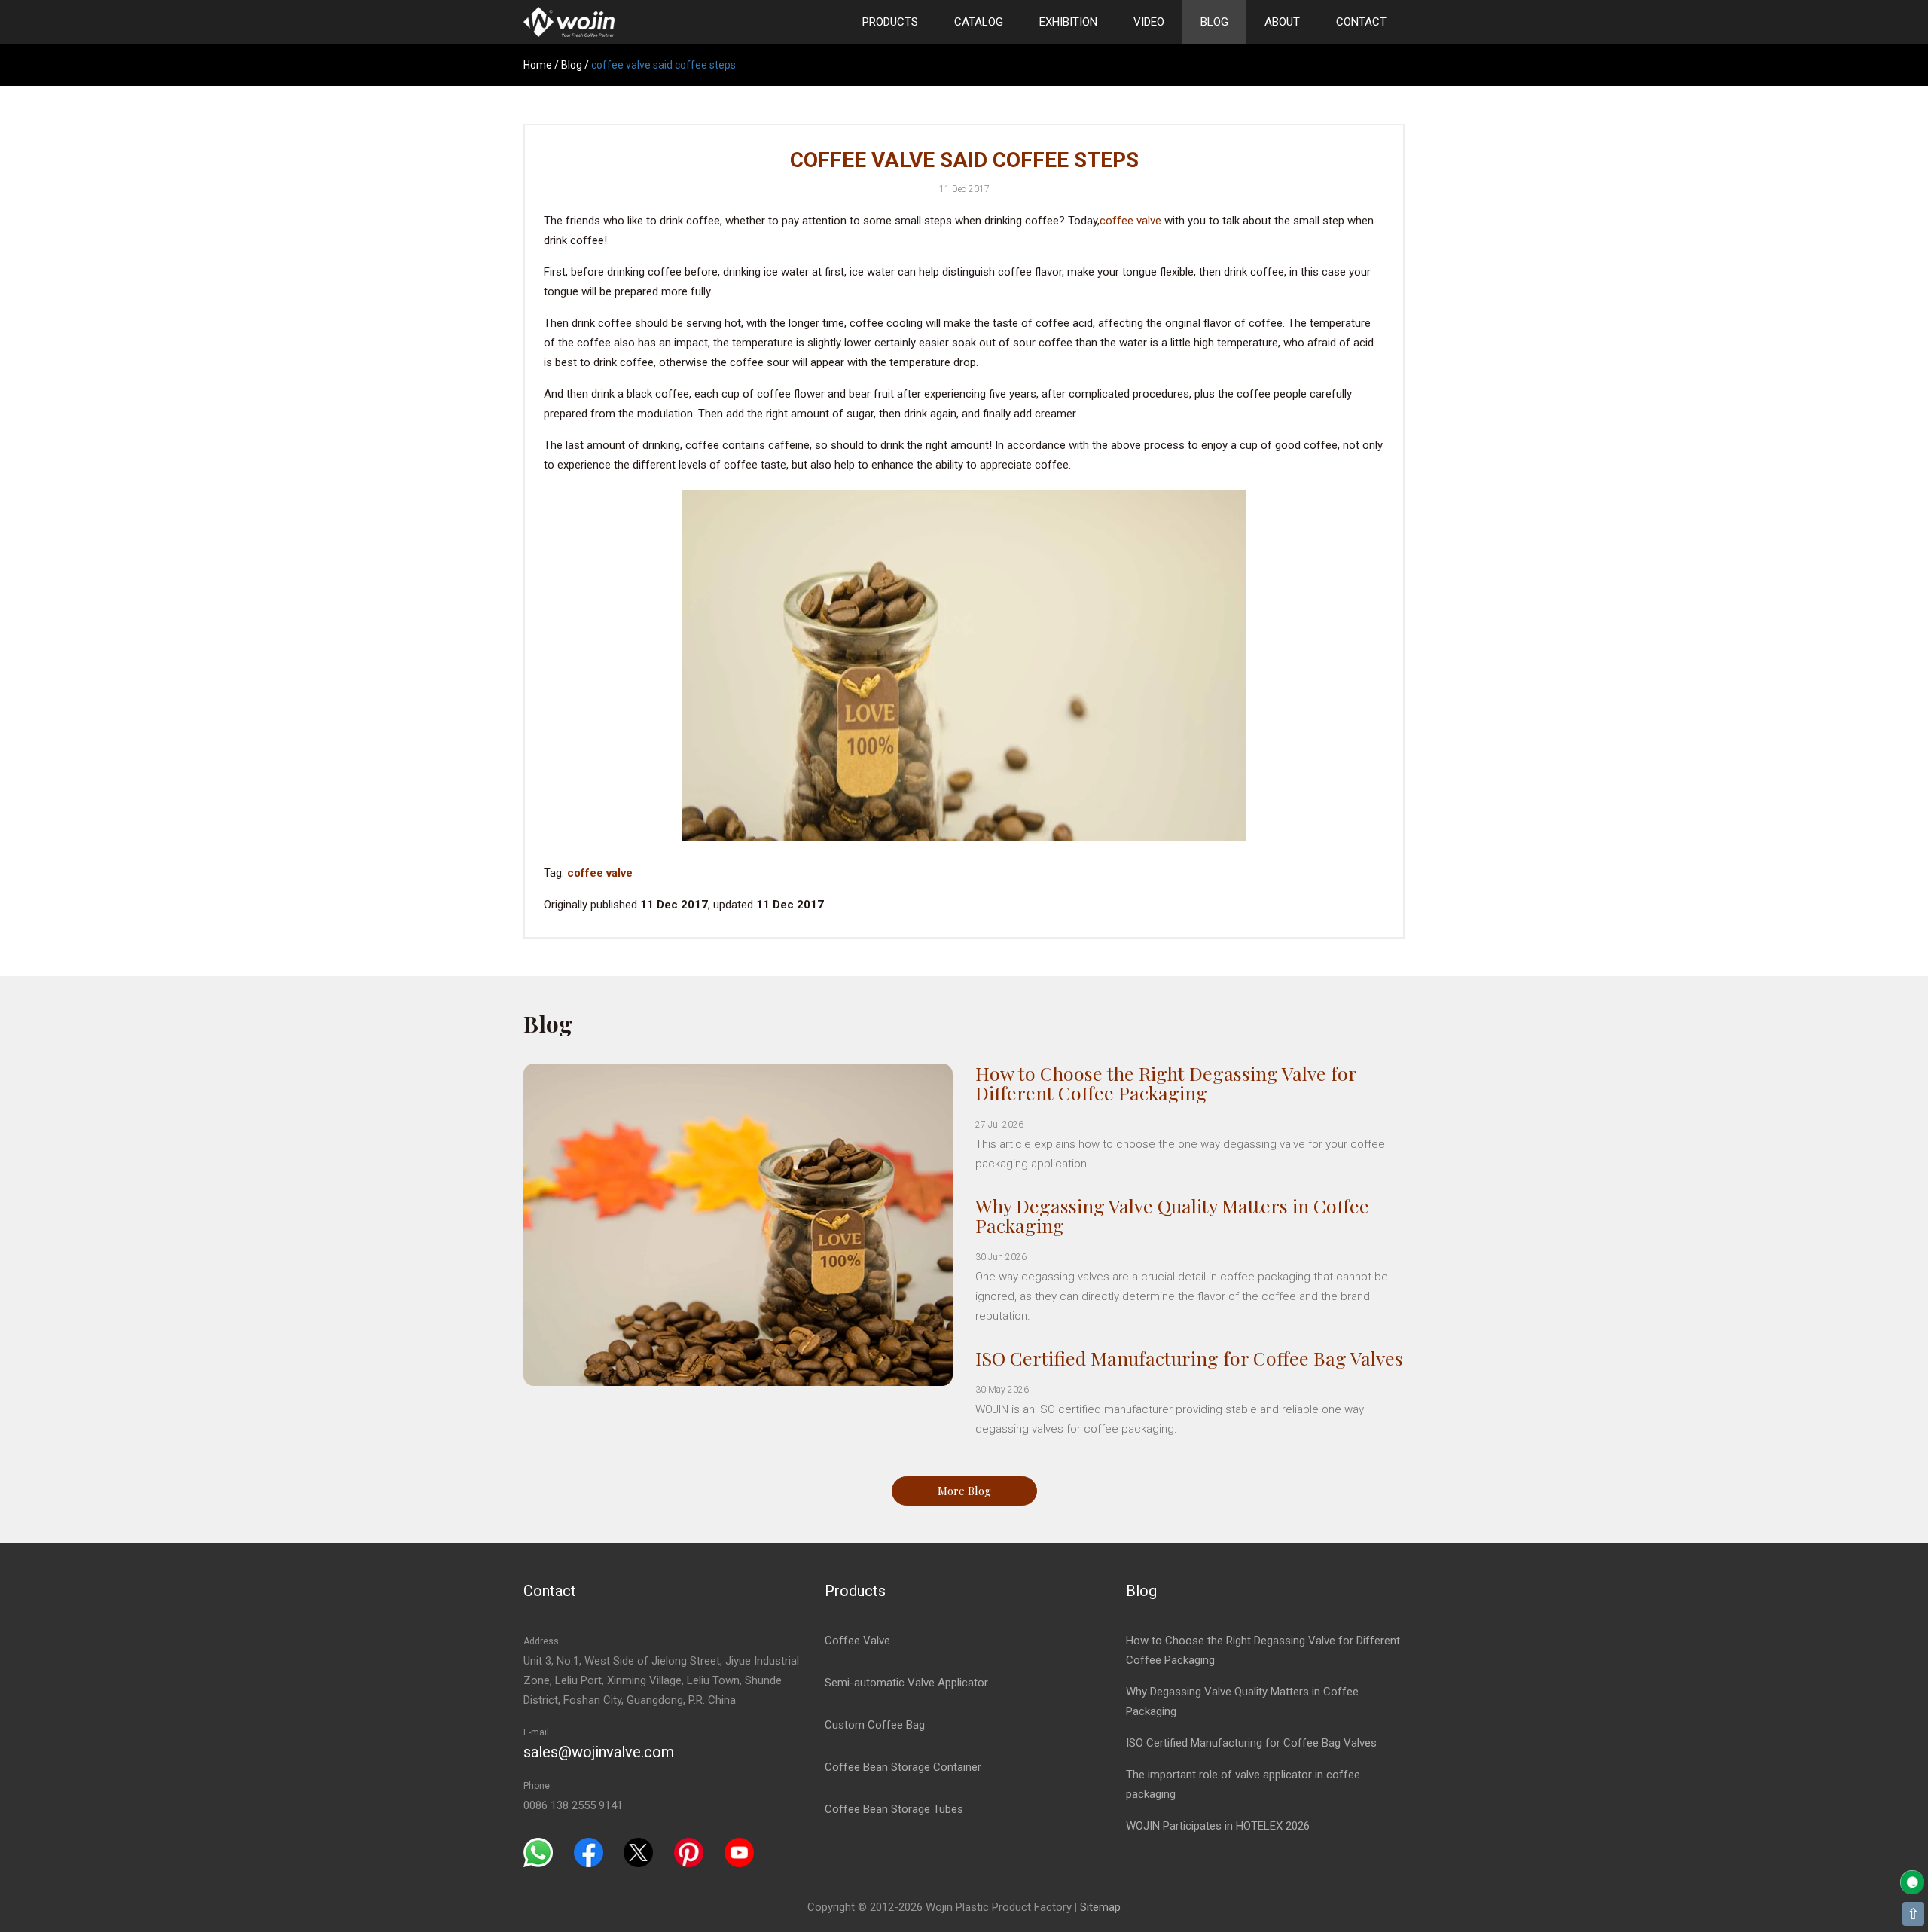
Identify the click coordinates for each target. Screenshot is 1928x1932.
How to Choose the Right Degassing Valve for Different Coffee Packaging (1166, 1083)
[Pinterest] (689, 1852)
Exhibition (1068, 22)
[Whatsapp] (538, 1852)
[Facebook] (589, 1852)
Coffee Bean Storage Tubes (894, 1809)
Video (1149, 22)
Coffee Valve (857, 1641)
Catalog (979, 22)
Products (890, 22)
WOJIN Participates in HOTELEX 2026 (1218, 1826)
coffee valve (1130, 221)
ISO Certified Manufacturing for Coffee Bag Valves (1189, 1358)
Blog (1214, 22)
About (1282, 22)
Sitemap (1100, 1907)
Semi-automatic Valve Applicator (906, 1683)
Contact (1361, 22)
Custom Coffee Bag (875, 1725)
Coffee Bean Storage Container (903, 1767)
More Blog (964, 1491)
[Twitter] (638, 1852)
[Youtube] (739, 1852)
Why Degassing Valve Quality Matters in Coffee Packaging (1172, 1215)
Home (538, 65)
